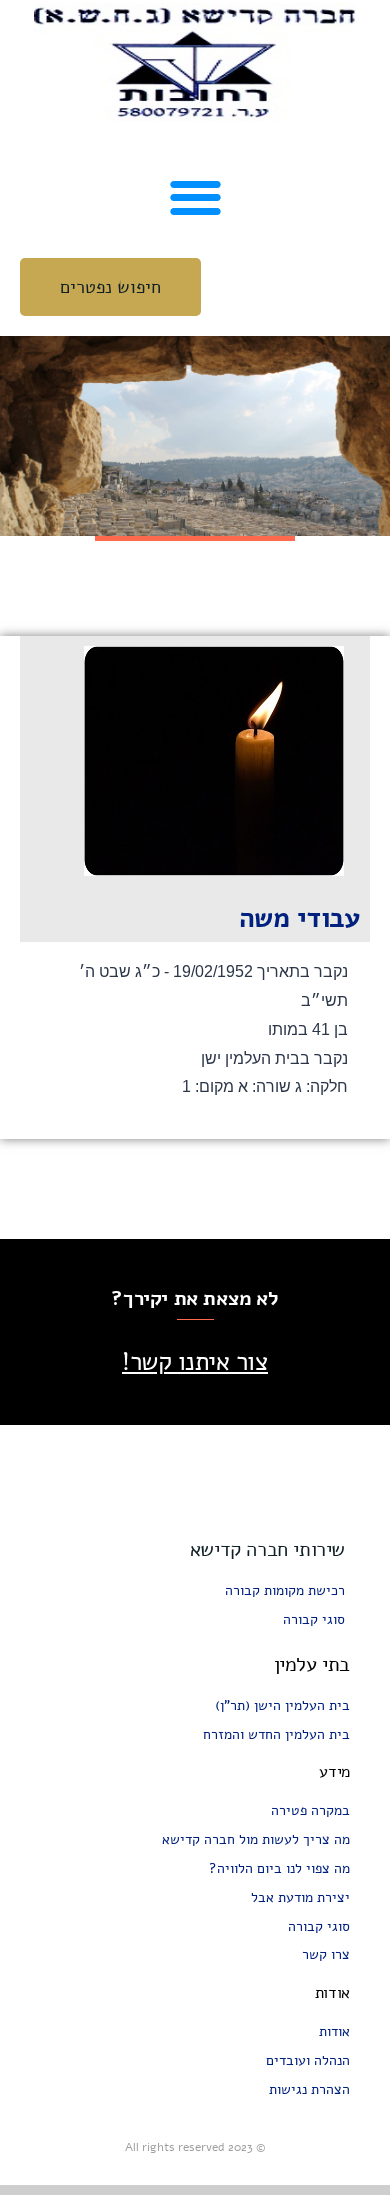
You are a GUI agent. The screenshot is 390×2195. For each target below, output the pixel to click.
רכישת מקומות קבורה (285, 1590)
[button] (195, 196)
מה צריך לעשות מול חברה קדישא (256, 1839)
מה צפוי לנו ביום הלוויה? (279, 1868)
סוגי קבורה (314, 1619)
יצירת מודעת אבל (300, 1897)
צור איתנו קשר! (195, 1362)
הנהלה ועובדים (308, 2060)
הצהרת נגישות (309, 2089)
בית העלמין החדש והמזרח (276, 1734)
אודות (334, 2031)
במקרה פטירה (310, 1810)
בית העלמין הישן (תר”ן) (282, 1705)
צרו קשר (326, 1954)
